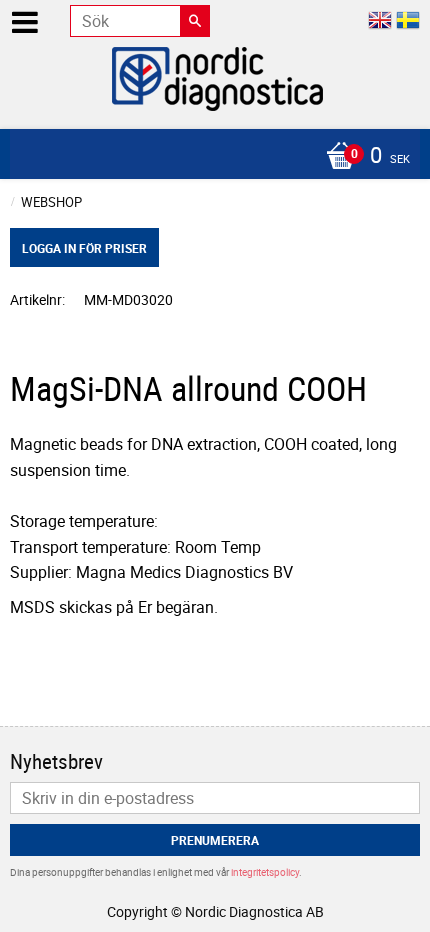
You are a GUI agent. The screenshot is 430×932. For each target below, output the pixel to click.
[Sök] (195, 21)
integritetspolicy (265, 872)
